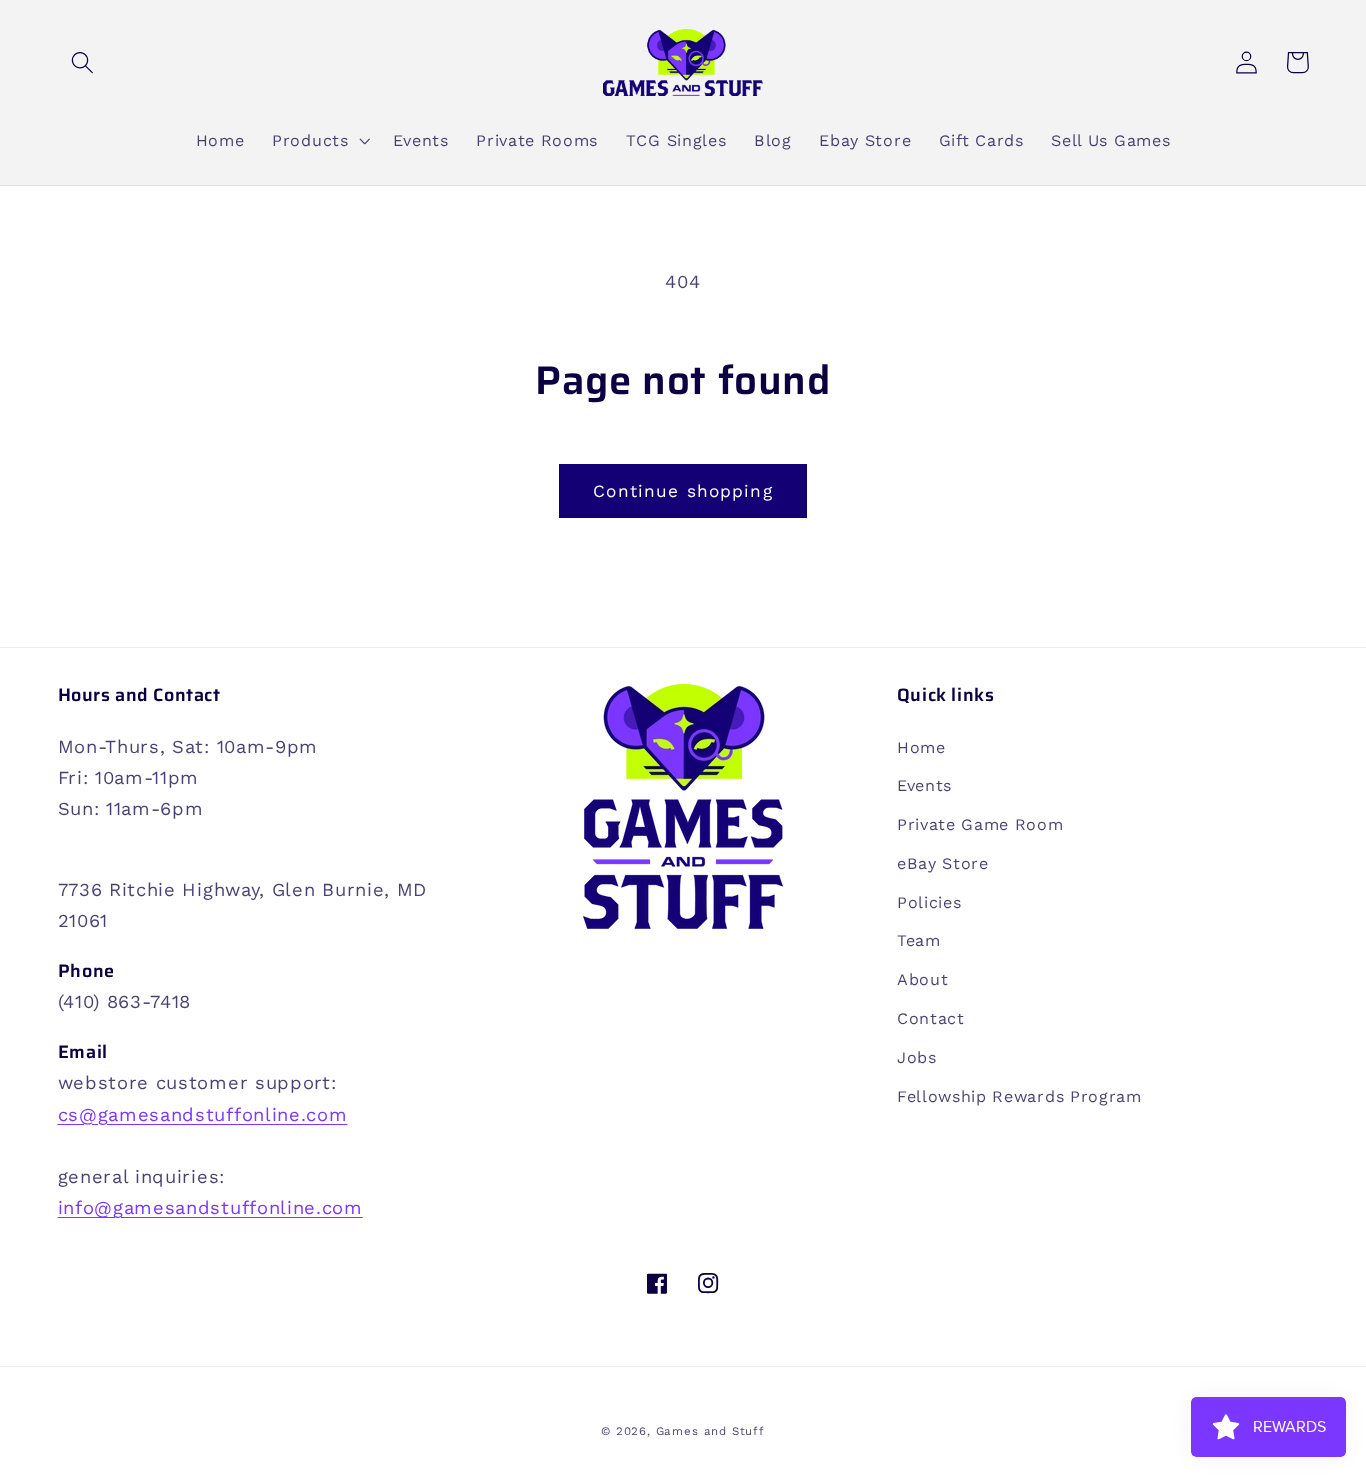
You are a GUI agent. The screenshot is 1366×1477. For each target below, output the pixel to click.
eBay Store (943, 863)
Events (924, 785)
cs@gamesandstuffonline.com (203, 1114)
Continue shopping (683, 491)
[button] (83, 62)
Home (921, 747)
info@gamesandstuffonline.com (210, 1207)
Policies (929, 902)
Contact (931, 1018)
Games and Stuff (710, 1431)
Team (919, 940)
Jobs (917, 1057)
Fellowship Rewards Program (1019, 1096)
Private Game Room (980, 824)
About (922, 979)
